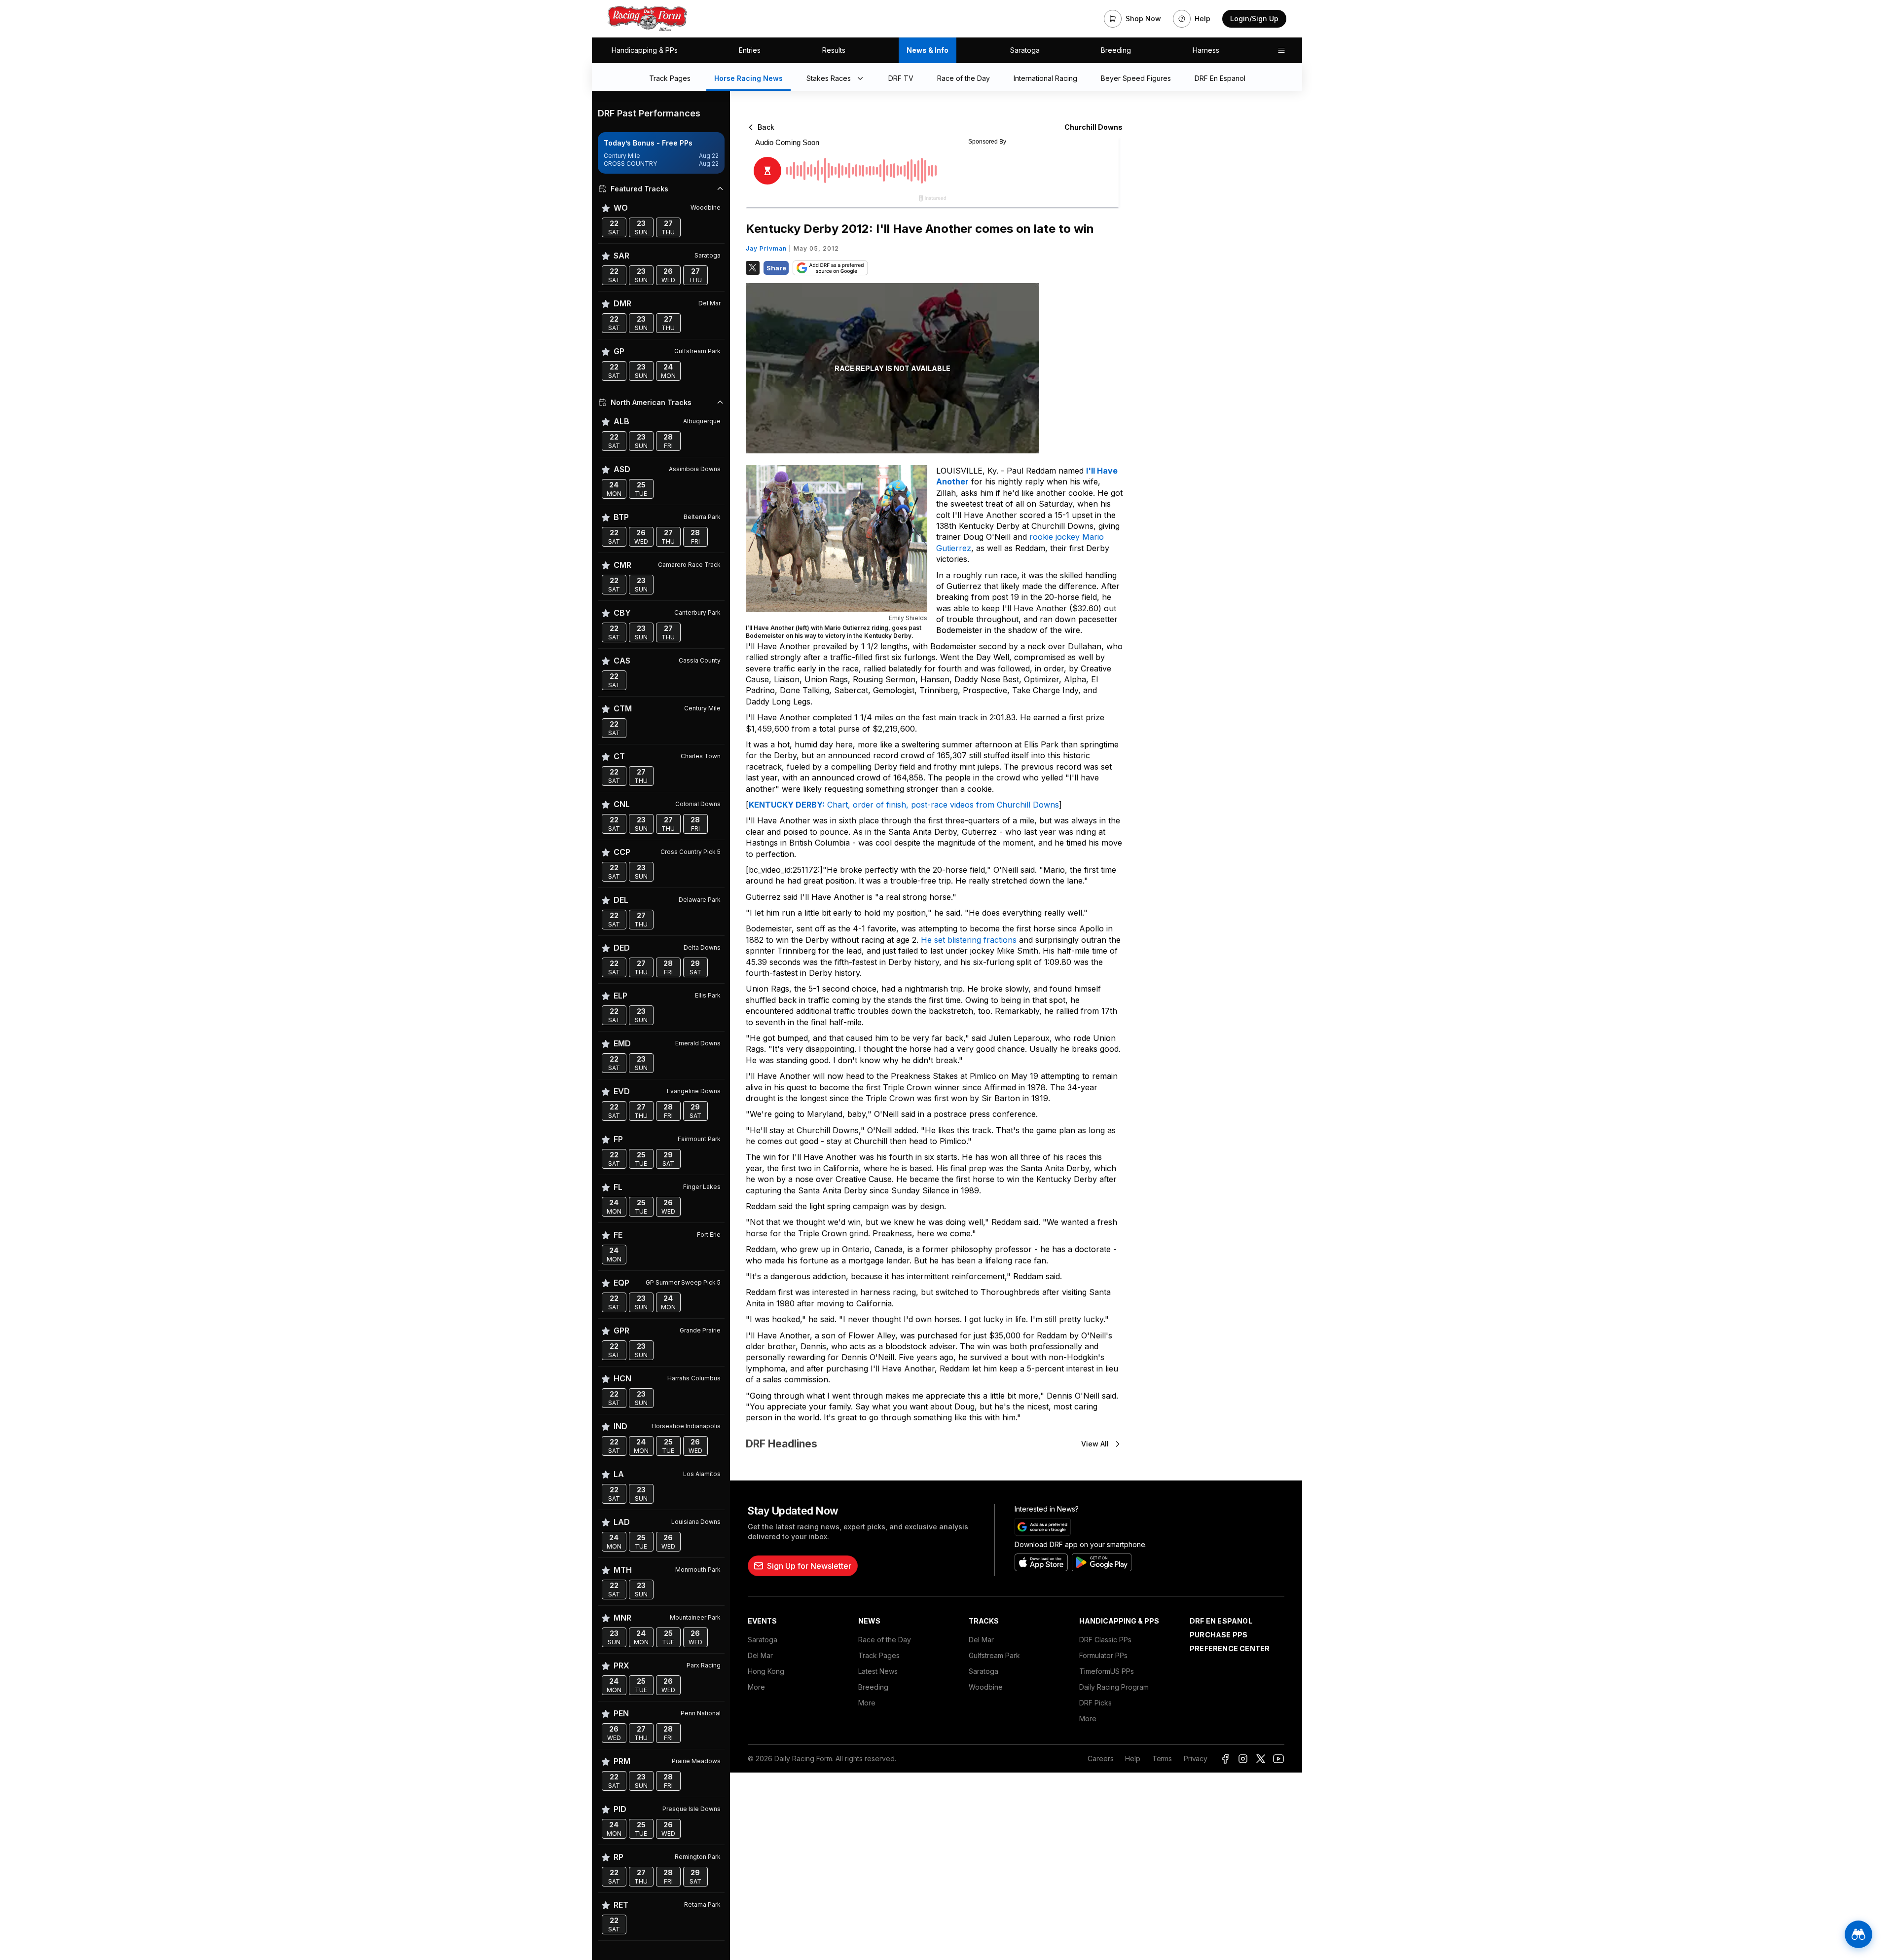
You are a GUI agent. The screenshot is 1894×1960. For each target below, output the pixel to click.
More (756, 1687)
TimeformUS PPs (1107, 1671)
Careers (1100, 1758)
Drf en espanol (1221, 1621)
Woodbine (986, 1687)
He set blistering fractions (969, 940)
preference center (1230, 1648)
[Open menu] (1281, 50)
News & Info (928, 50)
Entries (750, 50)
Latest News (878, 1671)
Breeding (1116, 50)
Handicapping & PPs (645, 50)
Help (1132, 1758)
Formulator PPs (1103, 1655)
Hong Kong (766, 1671)
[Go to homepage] (647, 19)
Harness (1206, 50)
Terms (1162, 1758)
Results (834, 50)
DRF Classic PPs (1105, 1640)
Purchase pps (1219, 1635)
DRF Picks (1095, 1703)
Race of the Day (885, 1640)
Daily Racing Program (1114, 1687)
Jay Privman (766, 248)
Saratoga (1025, 50)
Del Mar (760, 1655)
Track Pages (879, 1655)
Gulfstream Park (994, 1655)
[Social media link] (1225, 1759)
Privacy (1196, 1758)
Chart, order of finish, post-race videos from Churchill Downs (904, 805)
